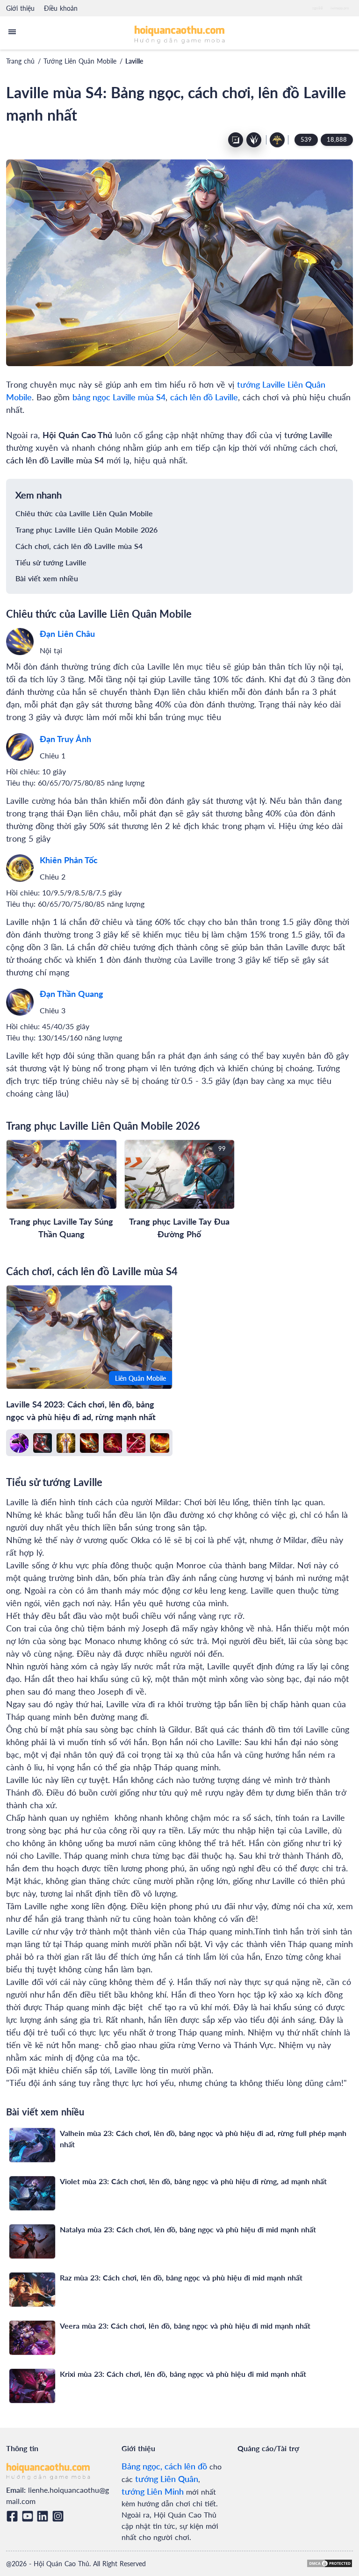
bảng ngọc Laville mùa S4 (119, 397)
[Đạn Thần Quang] (20, 1002)
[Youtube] (29, 2516)
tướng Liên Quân (167, 2479)
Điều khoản (61, 8)
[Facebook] (14, 2516)
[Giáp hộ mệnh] (159, 1443)
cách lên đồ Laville (204, 397)
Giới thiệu (20, 8)
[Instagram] (60, 2516)
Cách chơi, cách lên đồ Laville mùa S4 (79, 546)
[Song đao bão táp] (89, 1443)
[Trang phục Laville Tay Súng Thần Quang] (61, 1174)
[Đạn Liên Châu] (20, 642)
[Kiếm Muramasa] (136, 1443)
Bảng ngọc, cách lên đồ (164, 2466)
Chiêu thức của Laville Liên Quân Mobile (84, 513)
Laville (134, 61)
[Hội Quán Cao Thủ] (180, 34)
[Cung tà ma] (113, 1443)
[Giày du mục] (43, 1443)
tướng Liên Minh (153, 2491)
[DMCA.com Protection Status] (330, 2563)
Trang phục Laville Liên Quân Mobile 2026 (86, 530)
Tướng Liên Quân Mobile (80, 61)
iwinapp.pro (340, 8)
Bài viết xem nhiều (47, 578)
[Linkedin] (44, 2516)
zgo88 (318, 8)
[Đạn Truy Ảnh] (20, 747)
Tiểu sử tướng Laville (51, 562)
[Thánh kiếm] (66, 1443)
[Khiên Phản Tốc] (20, 868)
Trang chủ (20, 61)
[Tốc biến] (19, 1443)
